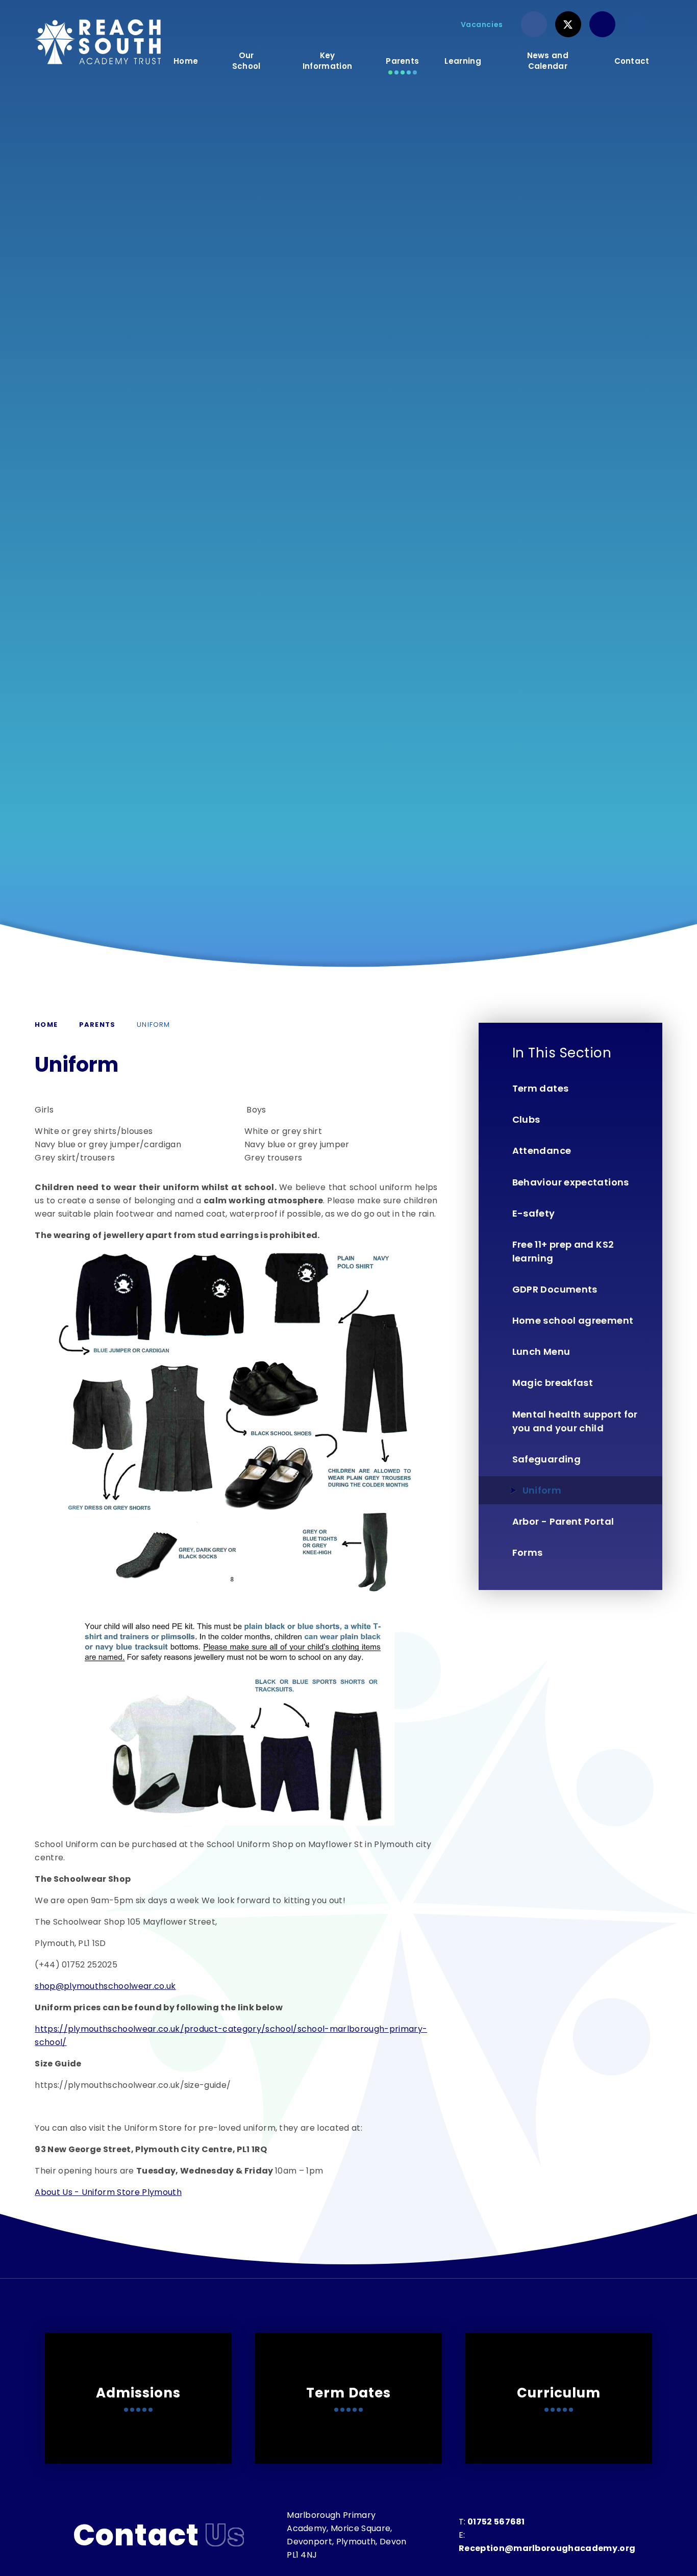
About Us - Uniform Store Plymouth (108, 2192)
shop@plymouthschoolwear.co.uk (105, 1986)
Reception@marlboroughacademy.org (547, 2548)
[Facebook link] (534, 24)
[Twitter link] (568, 24)
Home (46, 1025)
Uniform (153, 1025)
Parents (97, 1025)
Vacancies (482, 24)
